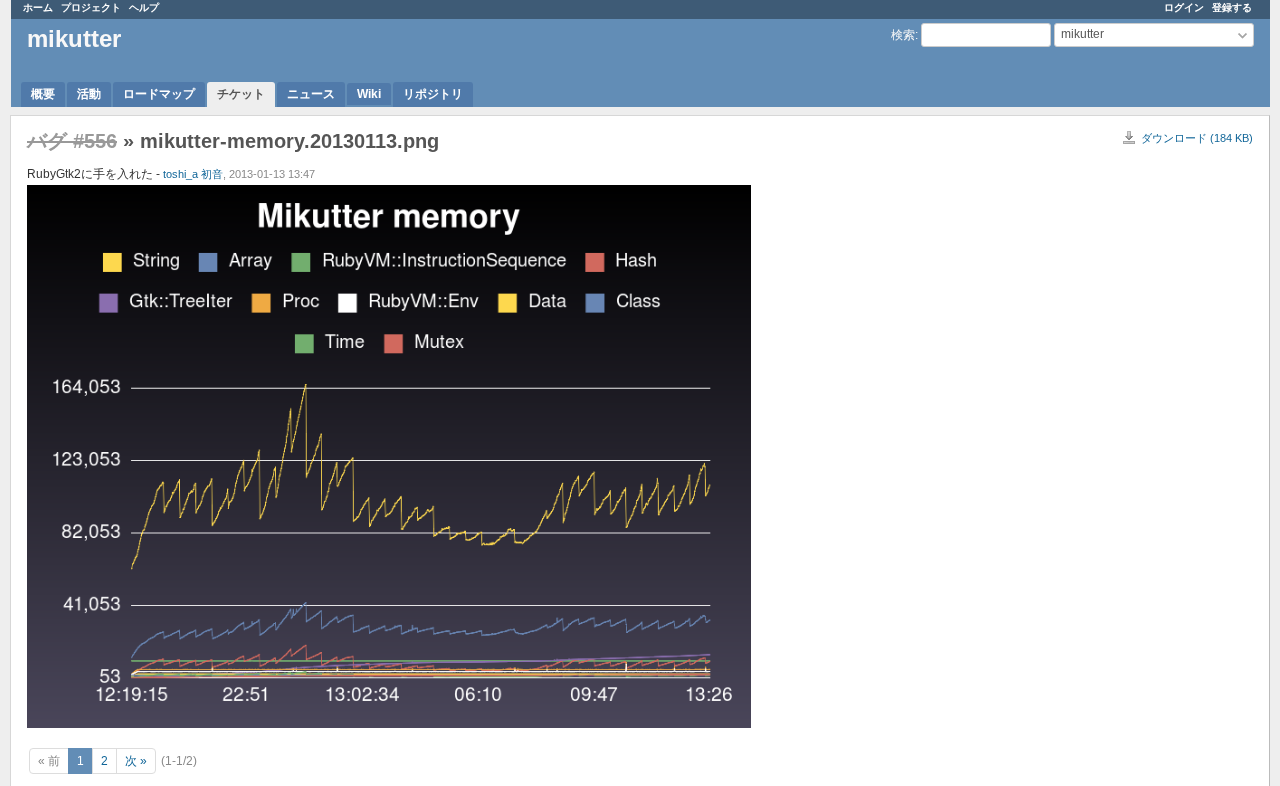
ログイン (1184, 7)
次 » (136, 761)
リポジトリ (433, 94)
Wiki (369, 94)
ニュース (311, 94)
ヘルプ (144, 7)
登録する (1232, 7)
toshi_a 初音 (193, 174)
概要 (43, 94)
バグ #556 (72, 141)
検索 (903, 35)
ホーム (38, 7)
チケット (241, 94)
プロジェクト (91, 7)
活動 (89, 94)
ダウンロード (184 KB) (1197, 138)
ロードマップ (159, 94)
